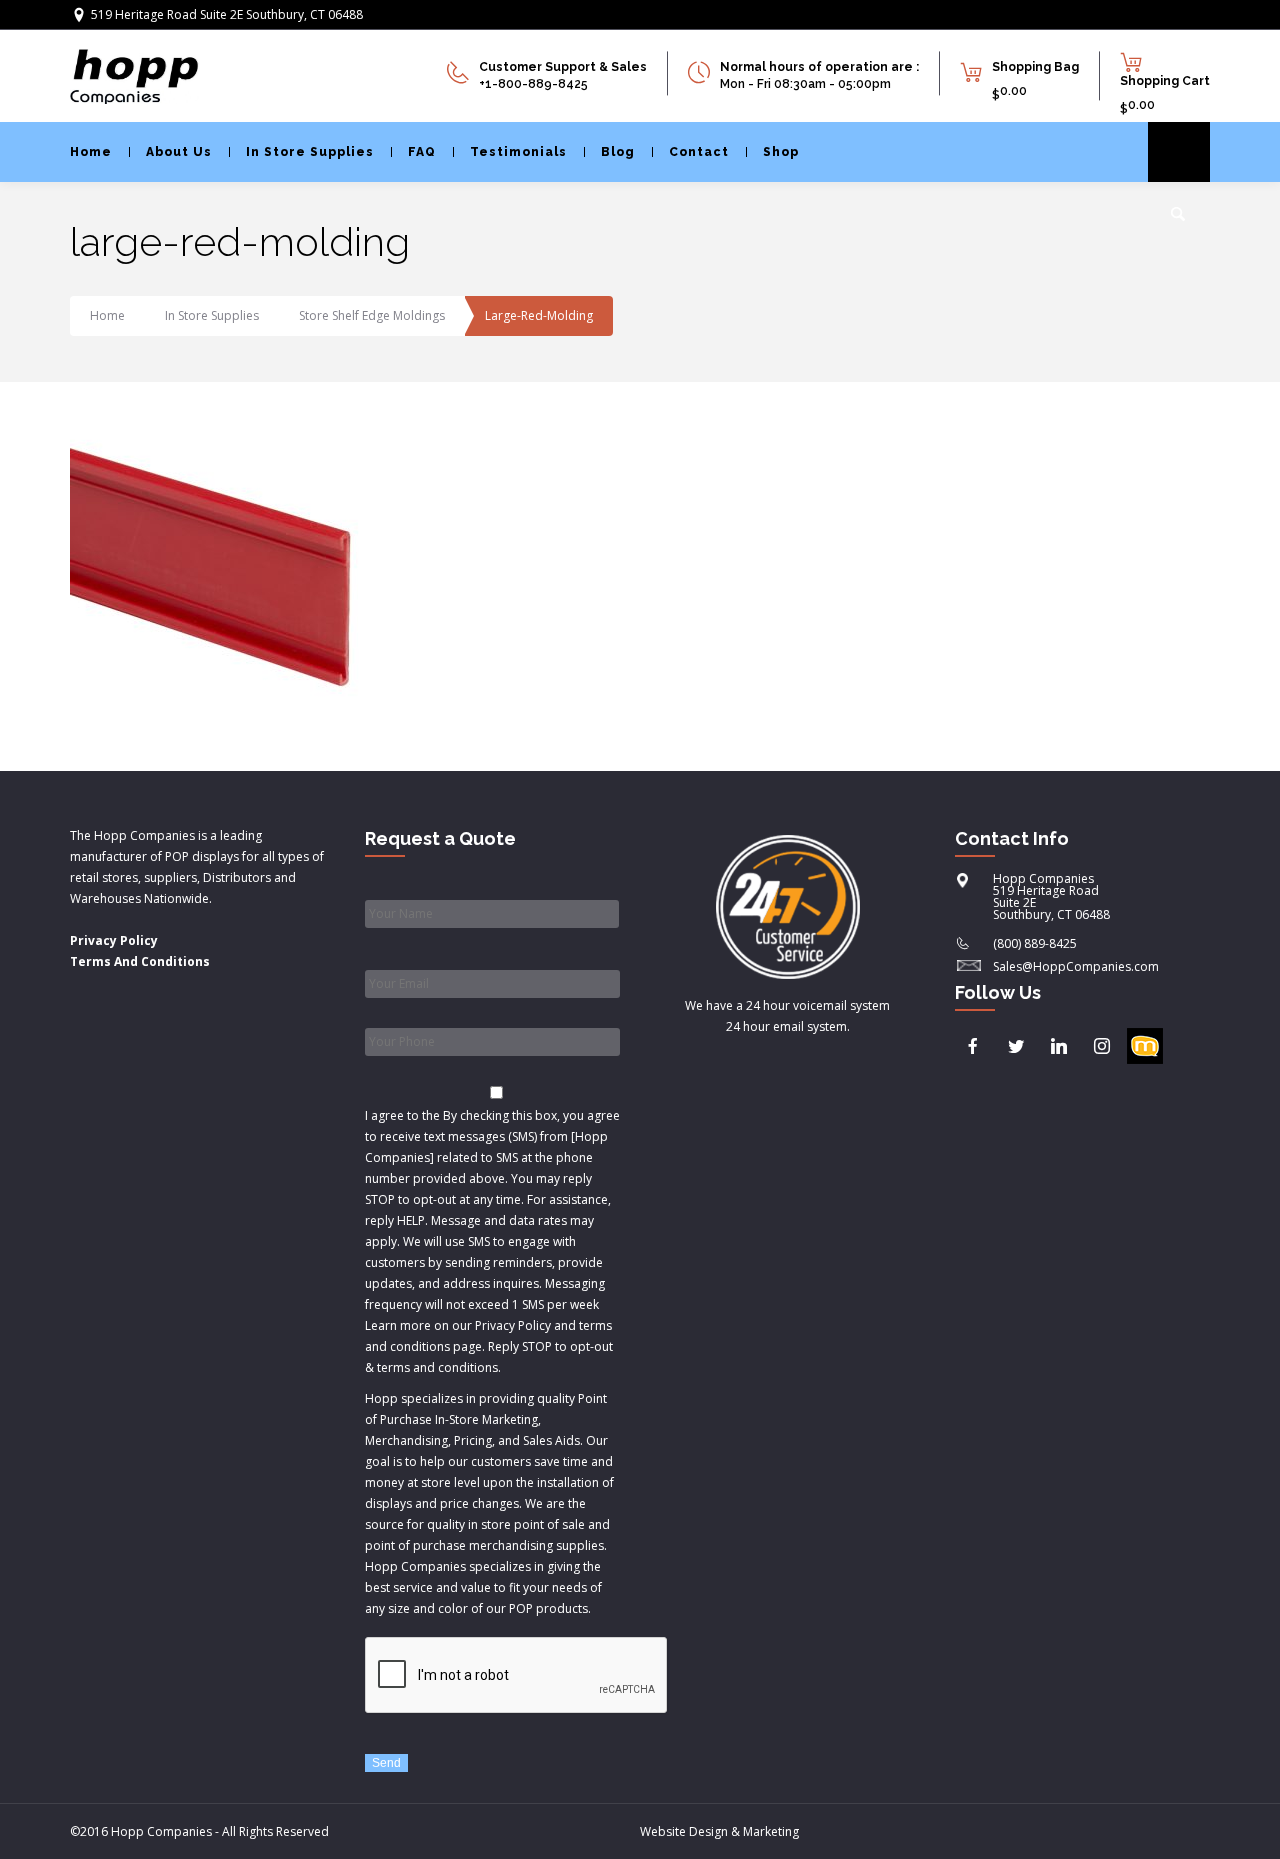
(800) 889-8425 (1035, 943)
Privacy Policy (114, 940)
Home (91, 152)
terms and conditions (437, 1367)
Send (386, 1763)
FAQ (422, 152)
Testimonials (518, 152)
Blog (618, 152)
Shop (781, 152)
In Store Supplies (310, 152)
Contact (699, 152)
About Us (179, 152)
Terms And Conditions (140, 961)
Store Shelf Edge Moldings (372, 315)
